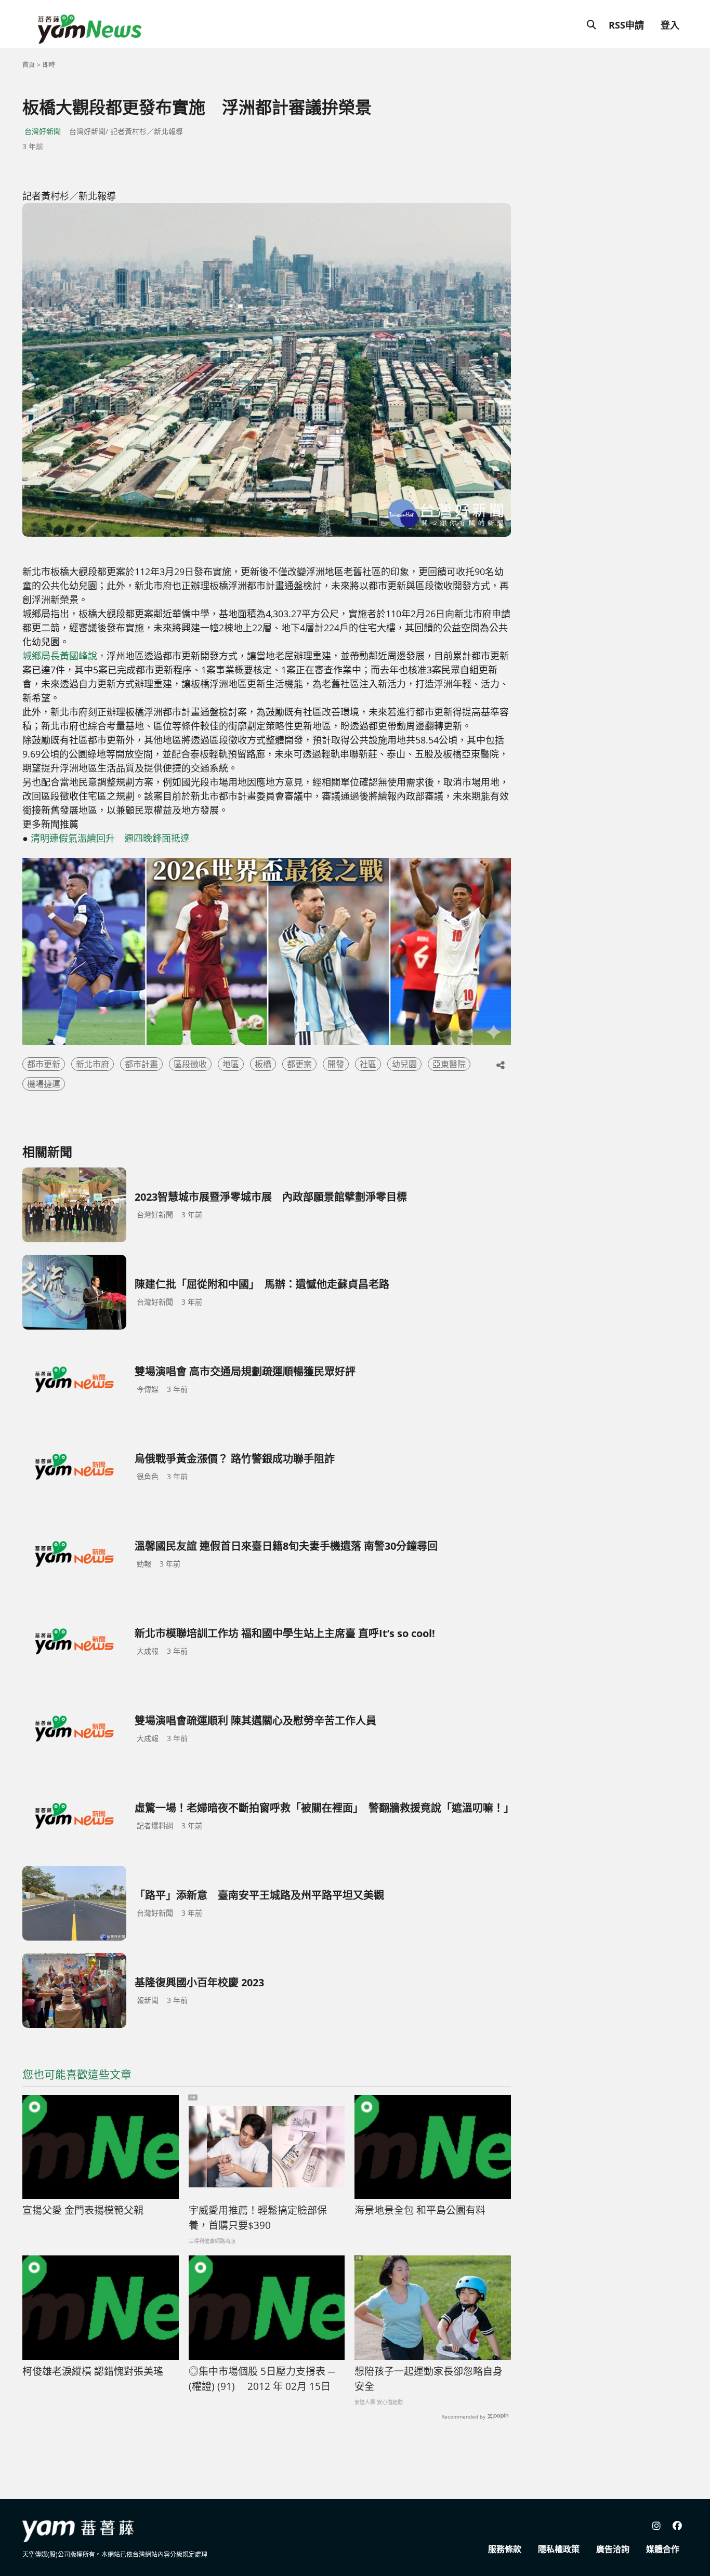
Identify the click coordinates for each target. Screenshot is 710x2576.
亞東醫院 (449, 1064)
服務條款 (505, 2549)
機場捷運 (44, 1084)
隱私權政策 (559, 2549)
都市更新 (44, 1064)
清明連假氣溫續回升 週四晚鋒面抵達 (110, 838)
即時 (49, 65)
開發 (336, 1064)
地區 (231, 1064)
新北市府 (93, 1064)
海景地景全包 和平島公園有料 (420, 2210)
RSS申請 (626, 25)
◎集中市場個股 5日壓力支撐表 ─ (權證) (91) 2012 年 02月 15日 (262, 2379)
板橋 (263, 1064)
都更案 (299, 1064)
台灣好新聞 (43, 131)
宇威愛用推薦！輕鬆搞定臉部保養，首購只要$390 (258, 2218)
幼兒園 (404, 1064)
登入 (670, 25)
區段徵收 (190, 1064)
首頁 (29, 65)
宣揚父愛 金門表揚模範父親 (83, 2210)
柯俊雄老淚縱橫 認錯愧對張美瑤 (93, 2371)
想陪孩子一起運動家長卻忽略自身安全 (429, 2379)
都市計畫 (141, 1064)
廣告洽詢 (613, 2549)
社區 (368, 1064)
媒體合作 (663, 2549)
